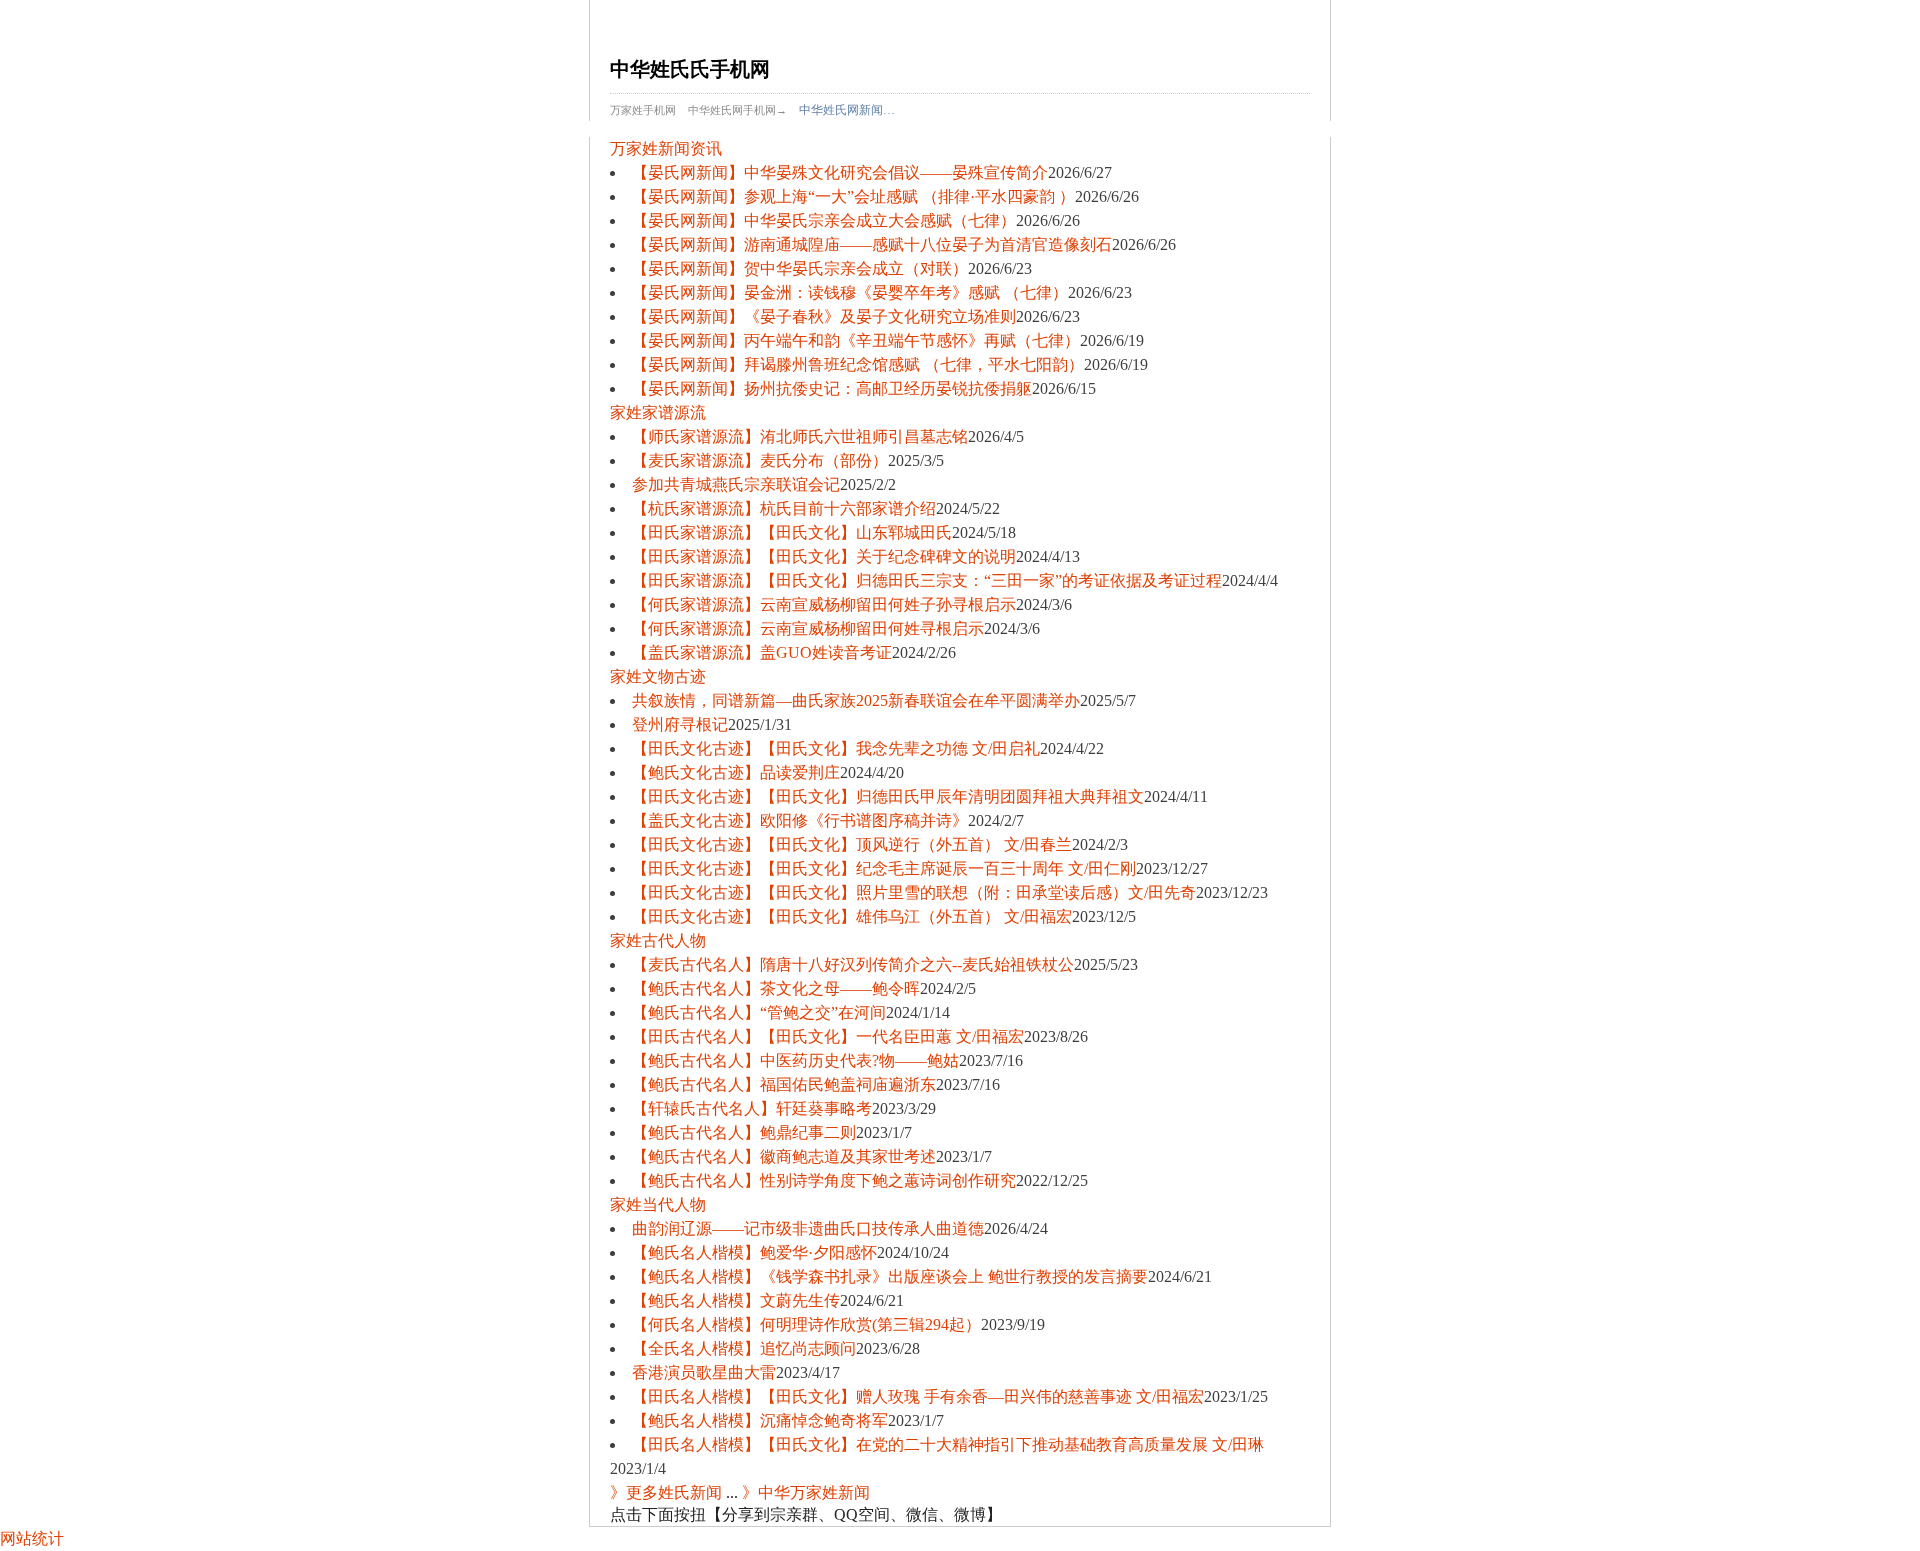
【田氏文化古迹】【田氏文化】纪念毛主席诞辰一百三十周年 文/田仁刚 (884, 868)
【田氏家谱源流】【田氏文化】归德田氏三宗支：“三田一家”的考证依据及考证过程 (927, 580)
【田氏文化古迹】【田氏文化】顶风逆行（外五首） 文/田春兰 (852, 844)
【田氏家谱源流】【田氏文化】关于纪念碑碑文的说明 (824, 556)
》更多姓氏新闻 (666, 1492)
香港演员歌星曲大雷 (704, 1372)
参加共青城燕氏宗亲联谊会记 (736, 484)
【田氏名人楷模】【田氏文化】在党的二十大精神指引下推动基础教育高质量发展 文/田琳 (948, 1444)
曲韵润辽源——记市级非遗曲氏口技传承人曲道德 (808, 1228)
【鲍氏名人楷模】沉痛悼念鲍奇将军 (760, 1420)
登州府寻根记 (680, 724)
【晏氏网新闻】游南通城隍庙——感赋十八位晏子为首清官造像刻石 (872, 244)
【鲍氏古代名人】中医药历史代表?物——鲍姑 (795, 1060)
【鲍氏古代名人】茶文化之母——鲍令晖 (776, 988)
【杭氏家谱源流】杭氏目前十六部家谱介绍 (784, 508)
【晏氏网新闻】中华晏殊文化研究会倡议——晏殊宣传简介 (840, 172)
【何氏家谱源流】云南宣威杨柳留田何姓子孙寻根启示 (824, 604)
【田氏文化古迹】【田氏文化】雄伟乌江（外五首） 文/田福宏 (852, 916)
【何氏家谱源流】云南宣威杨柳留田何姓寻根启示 (808, 628)
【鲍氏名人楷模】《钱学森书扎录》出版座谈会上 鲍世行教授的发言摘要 (890, 1276)
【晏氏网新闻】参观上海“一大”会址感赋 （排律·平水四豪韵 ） (853, 196)
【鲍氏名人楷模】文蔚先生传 (736, 1300)
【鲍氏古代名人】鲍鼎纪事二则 (744, 1132)
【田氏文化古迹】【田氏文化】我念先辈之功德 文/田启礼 (836, 748)
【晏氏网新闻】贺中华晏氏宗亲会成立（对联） (800, 268)
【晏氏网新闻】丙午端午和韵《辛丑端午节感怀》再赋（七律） (856, 340)
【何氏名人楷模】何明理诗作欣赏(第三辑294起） (806, 1324)
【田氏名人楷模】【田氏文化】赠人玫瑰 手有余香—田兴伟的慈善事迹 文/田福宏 (918, 1396)
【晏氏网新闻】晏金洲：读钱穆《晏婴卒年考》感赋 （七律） (850, 292)
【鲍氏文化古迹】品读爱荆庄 (736, 772)
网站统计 (32, 1538)
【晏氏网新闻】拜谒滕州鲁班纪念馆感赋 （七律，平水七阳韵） (858, 364)
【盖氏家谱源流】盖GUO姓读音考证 (762, 652)
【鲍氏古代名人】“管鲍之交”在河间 (759, 1012)
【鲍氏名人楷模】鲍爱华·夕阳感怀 (754, 1252)
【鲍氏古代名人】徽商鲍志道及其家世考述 (784, 1156)
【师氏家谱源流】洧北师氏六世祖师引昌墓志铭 (800, 436)
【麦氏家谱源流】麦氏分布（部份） (760, 460)
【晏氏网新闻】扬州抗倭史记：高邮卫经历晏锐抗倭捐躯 (832, 388)
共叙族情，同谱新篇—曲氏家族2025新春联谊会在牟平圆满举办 (856, 700)
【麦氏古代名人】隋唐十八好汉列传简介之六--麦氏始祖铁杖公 (853, 964)
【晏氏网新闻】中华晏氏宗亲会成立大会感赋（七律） (824, 220)
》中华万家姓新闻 (806, 1492)
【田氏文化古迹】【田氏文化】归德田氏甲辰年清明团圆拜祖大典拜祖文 (888, 796)
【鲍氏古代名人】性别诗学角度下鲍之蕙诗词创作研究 (824, 1180)
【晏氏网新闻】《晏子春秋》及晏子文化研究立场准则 (824, 316)
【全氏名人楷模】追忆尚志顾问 (744, 1348)
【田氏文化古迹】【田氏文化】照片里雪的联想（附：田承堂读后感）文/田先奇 (914, 892)
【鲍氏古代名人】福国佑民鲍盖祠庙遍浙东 (784, 1084)
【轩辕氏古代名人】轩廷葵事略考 (752, 1108)
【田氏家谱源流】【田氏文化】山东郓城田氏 (792, 532)
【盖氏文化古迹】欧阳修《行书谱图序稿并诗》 (800, 820)
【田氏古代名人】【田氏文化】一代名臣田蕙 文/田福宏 (828, 1036)
